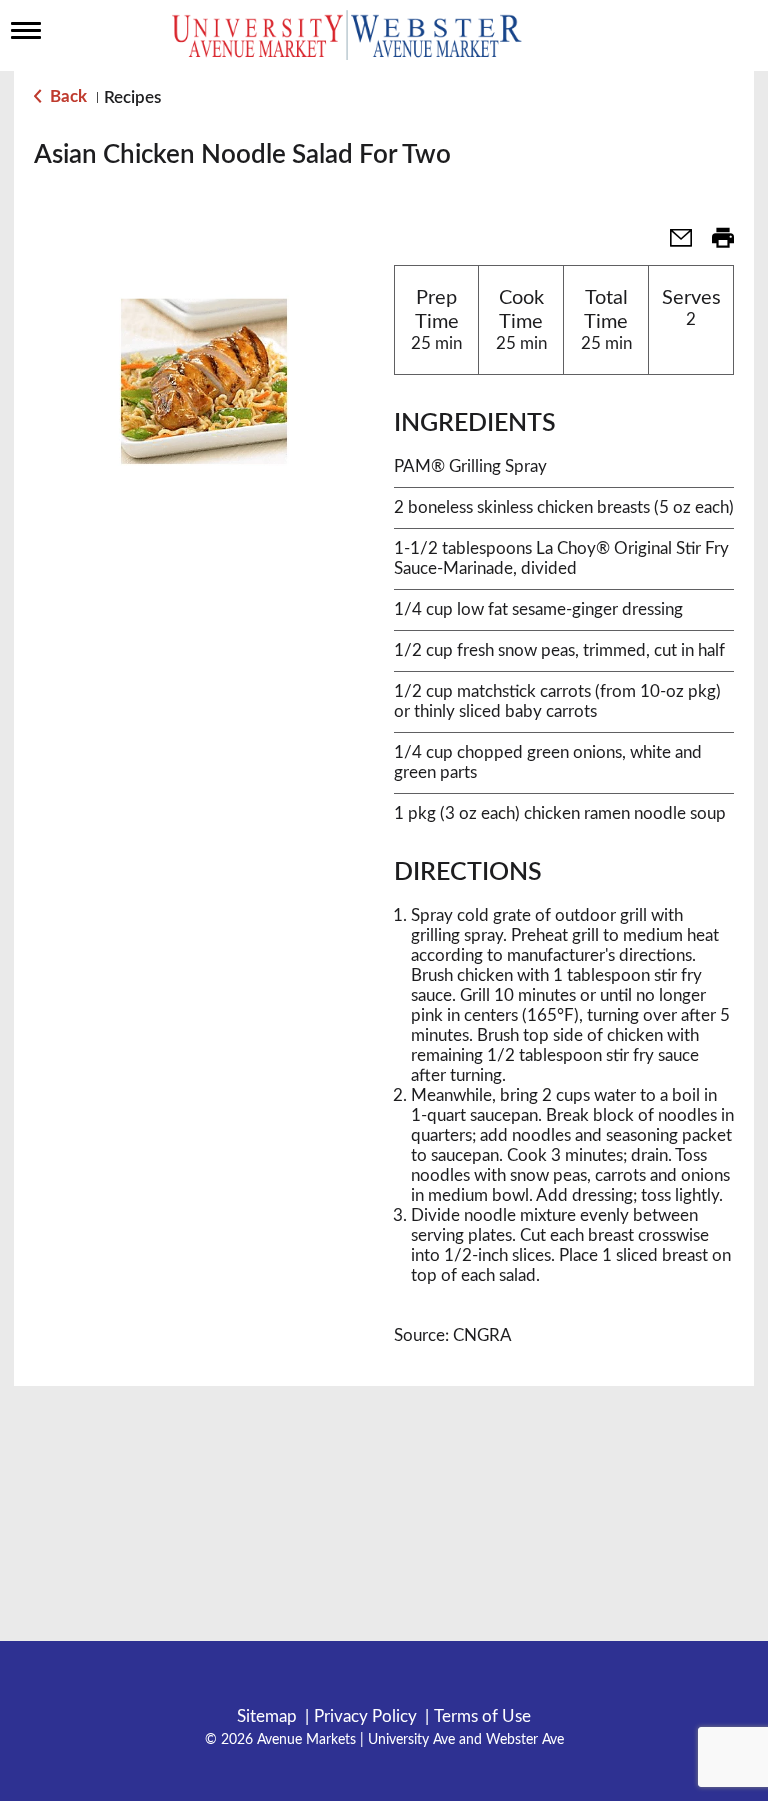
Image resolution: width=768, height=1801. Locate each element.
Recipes (132, 97)
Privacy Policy (365, 1716)
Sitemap (267, 1716)
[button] (673, 244)
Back (66, 96)
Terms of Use (482, 1716)
